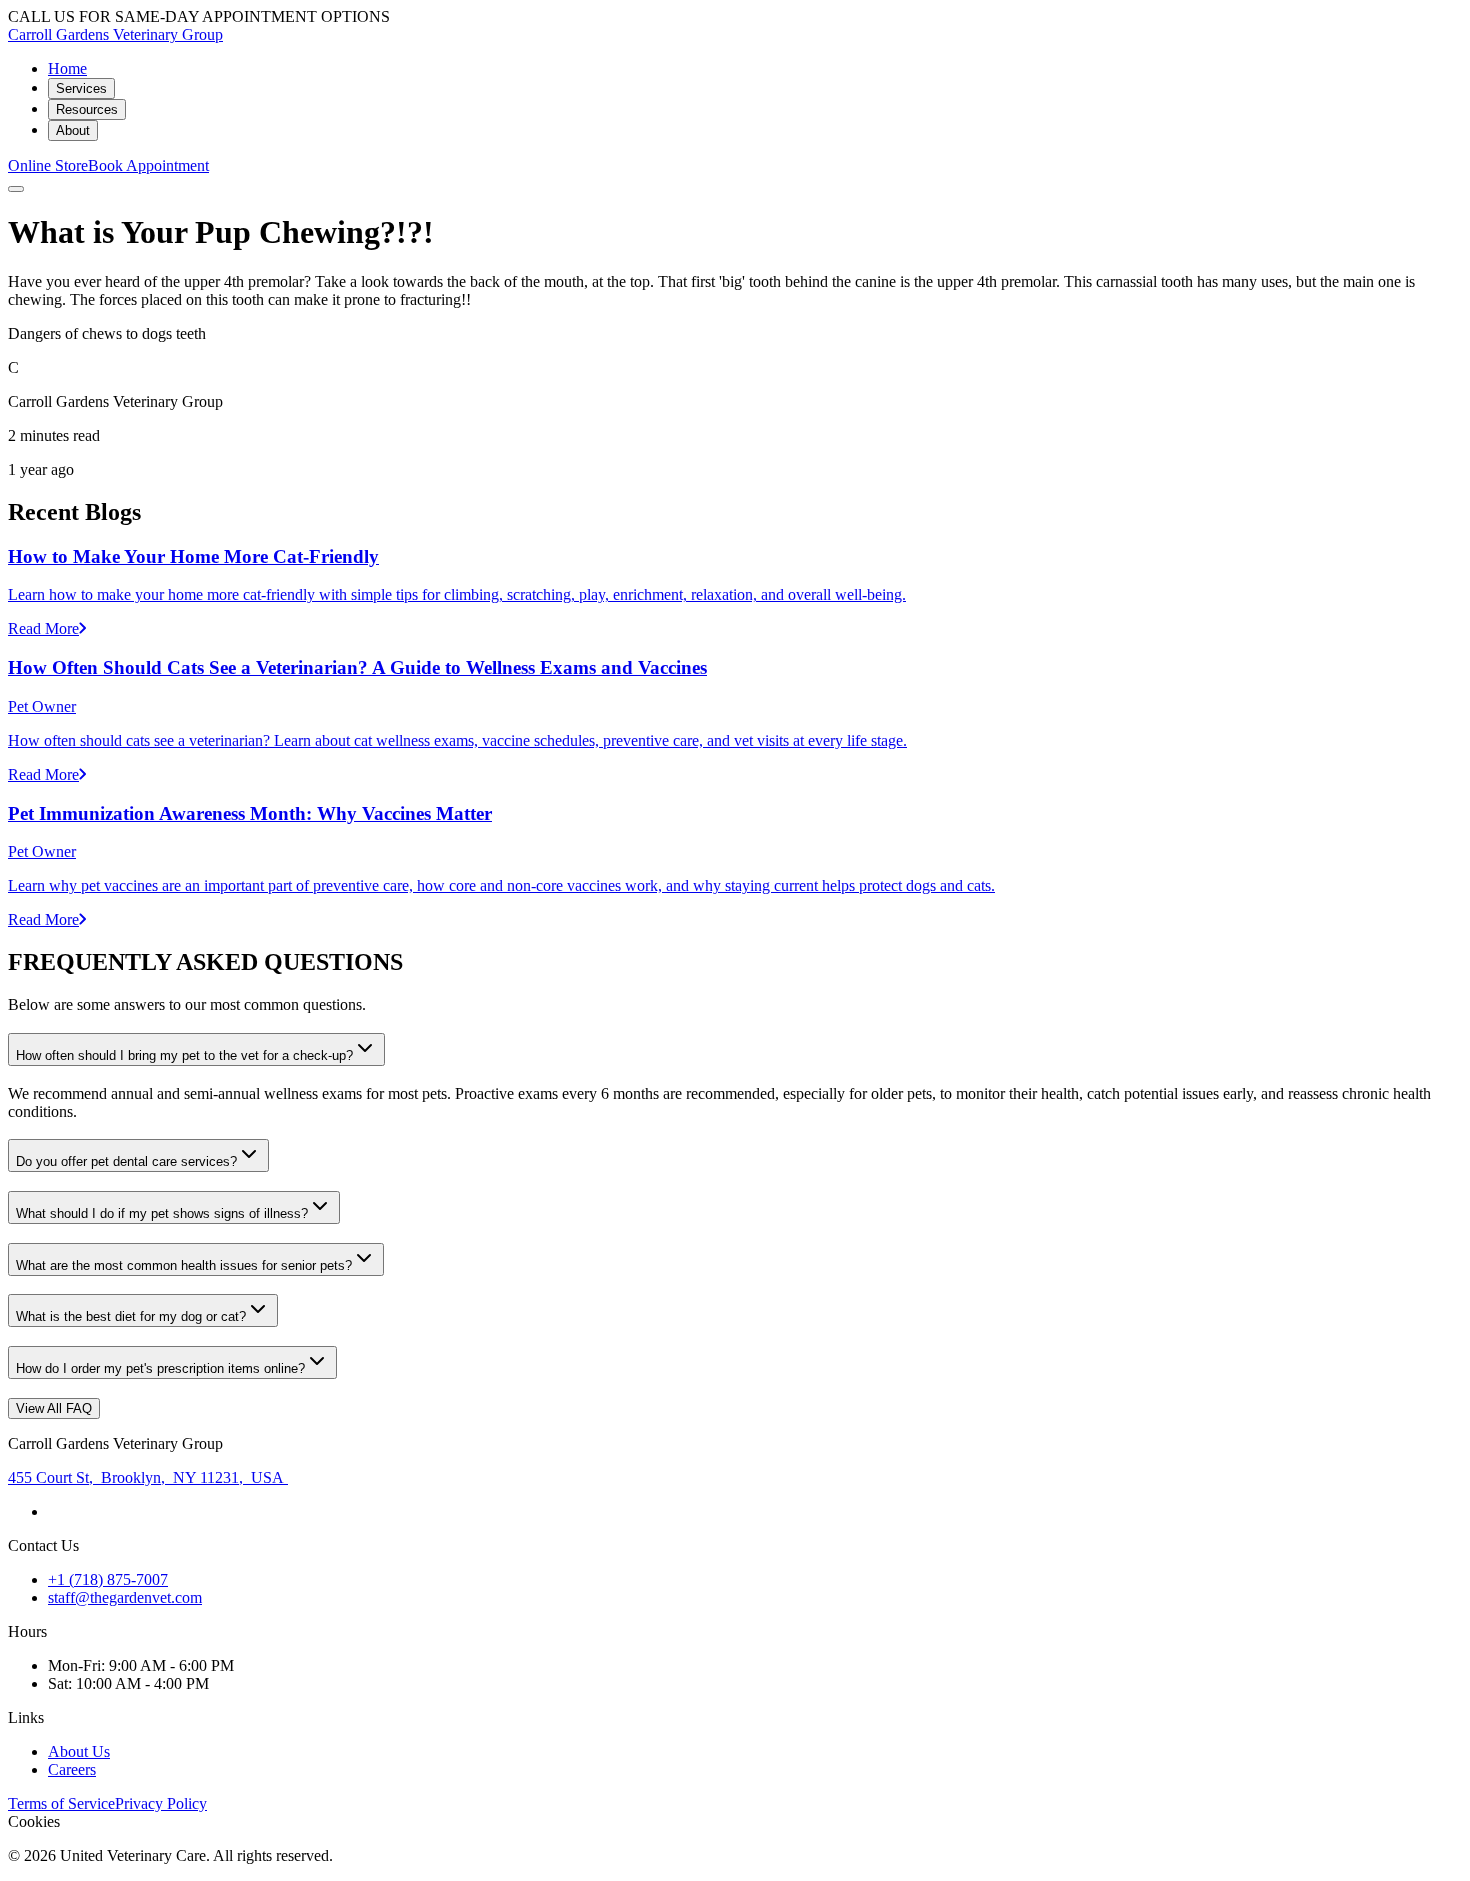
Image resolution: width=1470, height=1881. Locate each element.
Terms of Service (61, 1803)
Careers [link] (72, 1769)
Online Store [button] (48, 165)
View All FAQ (54, 1408)
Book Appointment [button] (148, 165)
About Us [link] (79, 1751)
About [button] (73, 130)
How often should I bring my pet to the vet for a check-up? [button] (184, 1055)
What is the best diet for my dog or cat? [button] (131, 1316)
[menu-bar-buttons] (16, 189)
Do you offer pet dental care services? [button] (126, 1161)
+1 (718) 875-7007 (108, 1579)
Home (67, 68)
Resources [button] (87, 109)
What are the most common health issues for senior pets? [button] (184, 1265)
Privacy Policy (161, 1803)
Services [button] (81, 88)
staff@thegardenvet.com (125, 1597)
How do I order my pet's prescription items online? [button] (160, 1368)
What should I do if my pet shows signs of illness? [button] (162, 1213)
